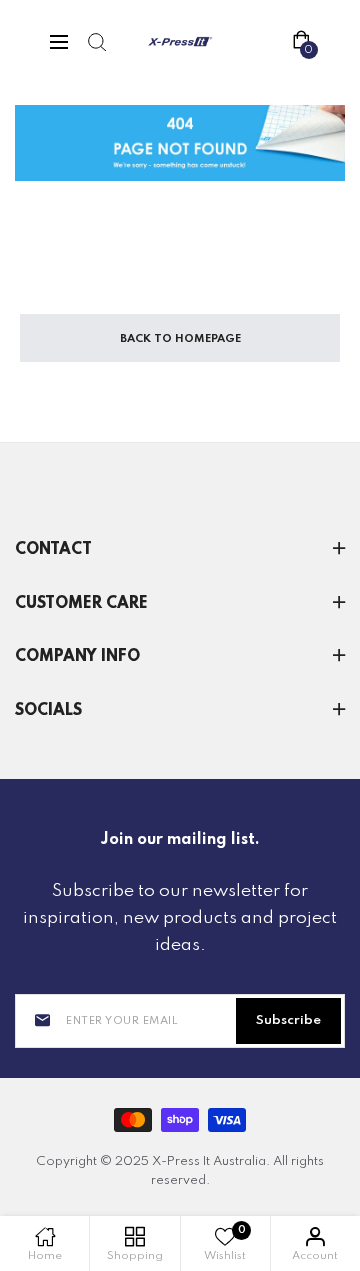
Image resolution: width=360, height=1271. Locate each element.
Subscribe (288, 1020)
